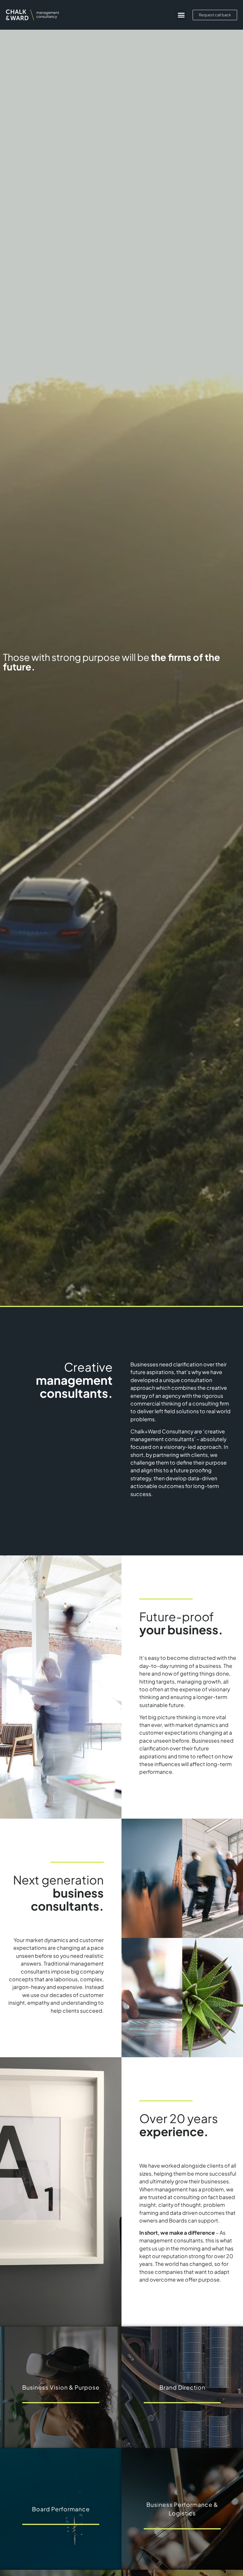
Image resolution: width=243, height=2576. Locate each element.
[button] (181, 15)
